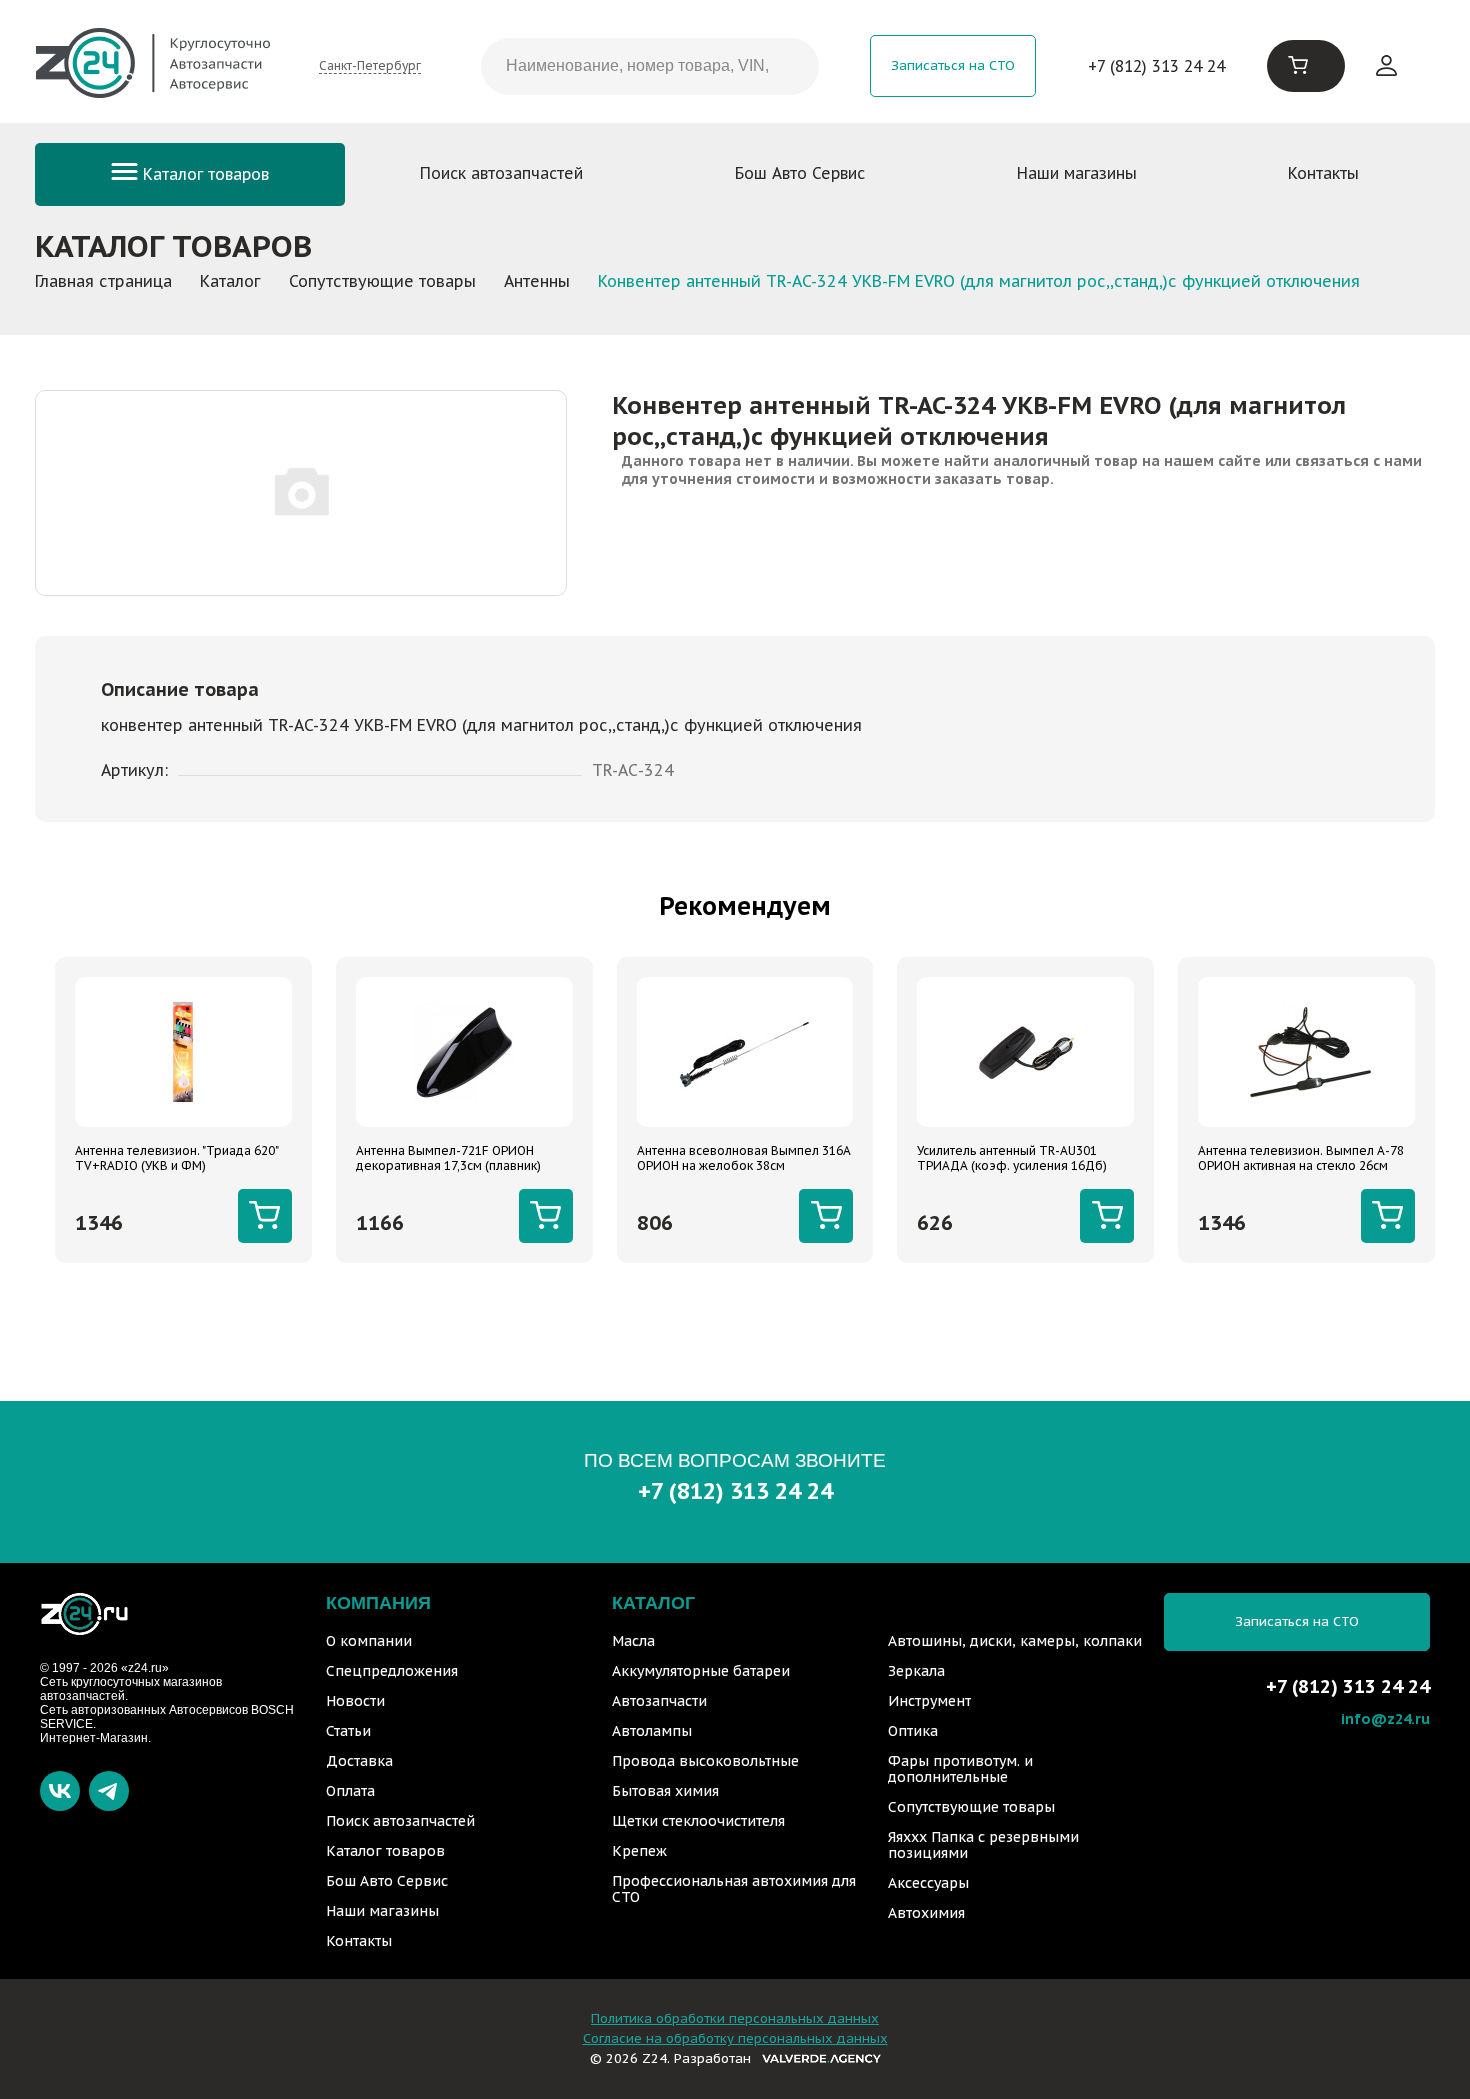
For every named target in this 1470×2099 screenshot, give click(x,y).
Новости (355, 1701)
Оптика (913, 1731)
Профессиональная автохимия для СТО (734, 1889)
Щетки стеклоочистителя (698, 1821)
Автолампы (652, 1731)
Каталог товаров (203, 174)
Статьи (348, 1731)
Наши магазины (1077, 173)
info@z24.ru (1385, 1718)
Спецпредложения (392, 1671)
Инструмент (929, 1701)
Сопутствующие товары (971, 1807)
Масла (633, 1641)
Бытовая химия (665, 1791)
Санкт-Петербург (370, 65)
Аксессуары (928, 1883)
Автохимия (926, 1913)
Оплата (350, 1791)
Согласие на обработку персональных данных (735, 2038)
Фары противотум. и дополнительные (960, 1769)
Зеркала (916, 1671)
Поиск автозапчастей (501, 173)
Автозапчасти (659, 1701)
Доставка (359, 1761)
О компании (369, 1641)
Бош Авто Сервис (800, 173)
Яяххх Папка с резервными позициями (983, 1845)
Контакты (1323, 173)
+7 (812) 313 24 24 (1156, 66)
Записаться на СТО (953, 65)
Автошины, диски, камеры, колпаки (1015, 1641)
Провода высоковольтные (705, 1761)
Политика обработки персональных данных (735, 2018)
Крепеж (639, 1851)
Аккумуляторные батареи (701, 1671)
